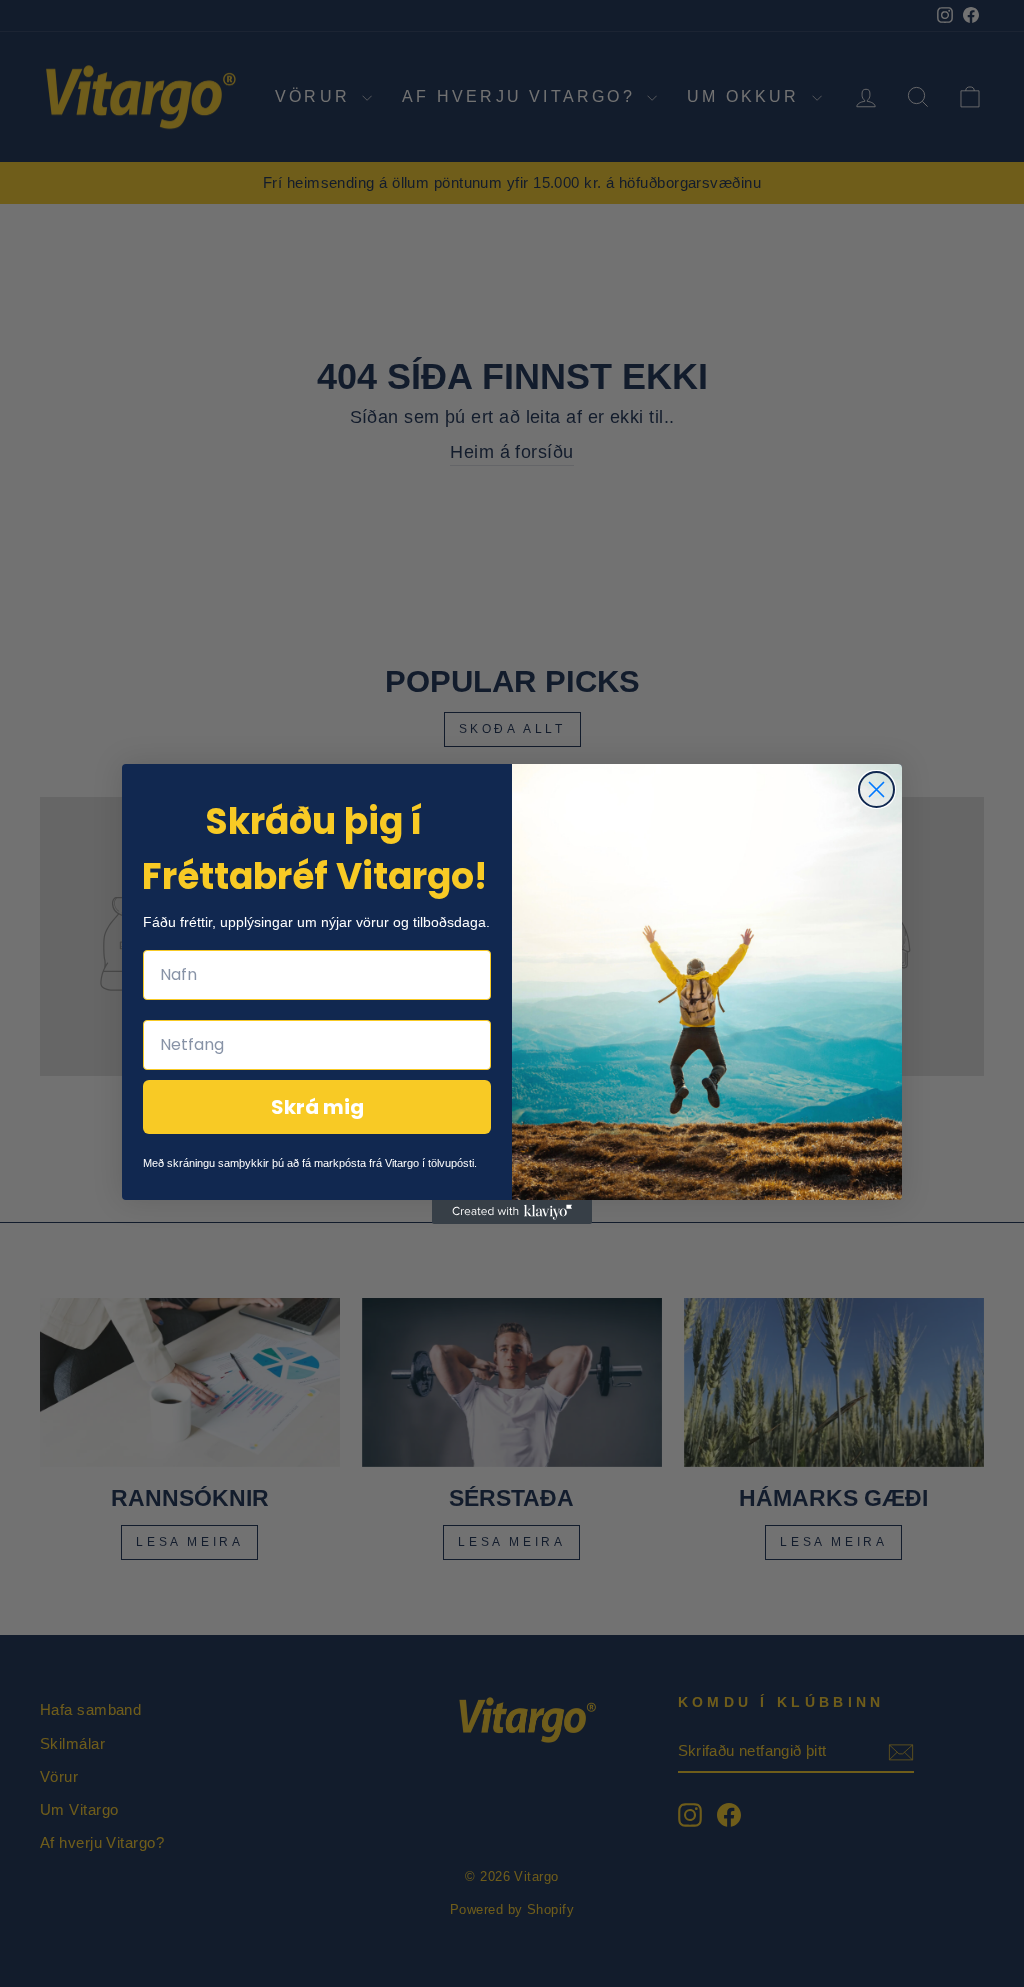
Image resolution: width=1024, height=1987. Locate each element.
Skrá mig (317, 1107)
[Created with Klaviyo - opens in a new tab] (512, 1212)
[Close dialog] (876, 789)
